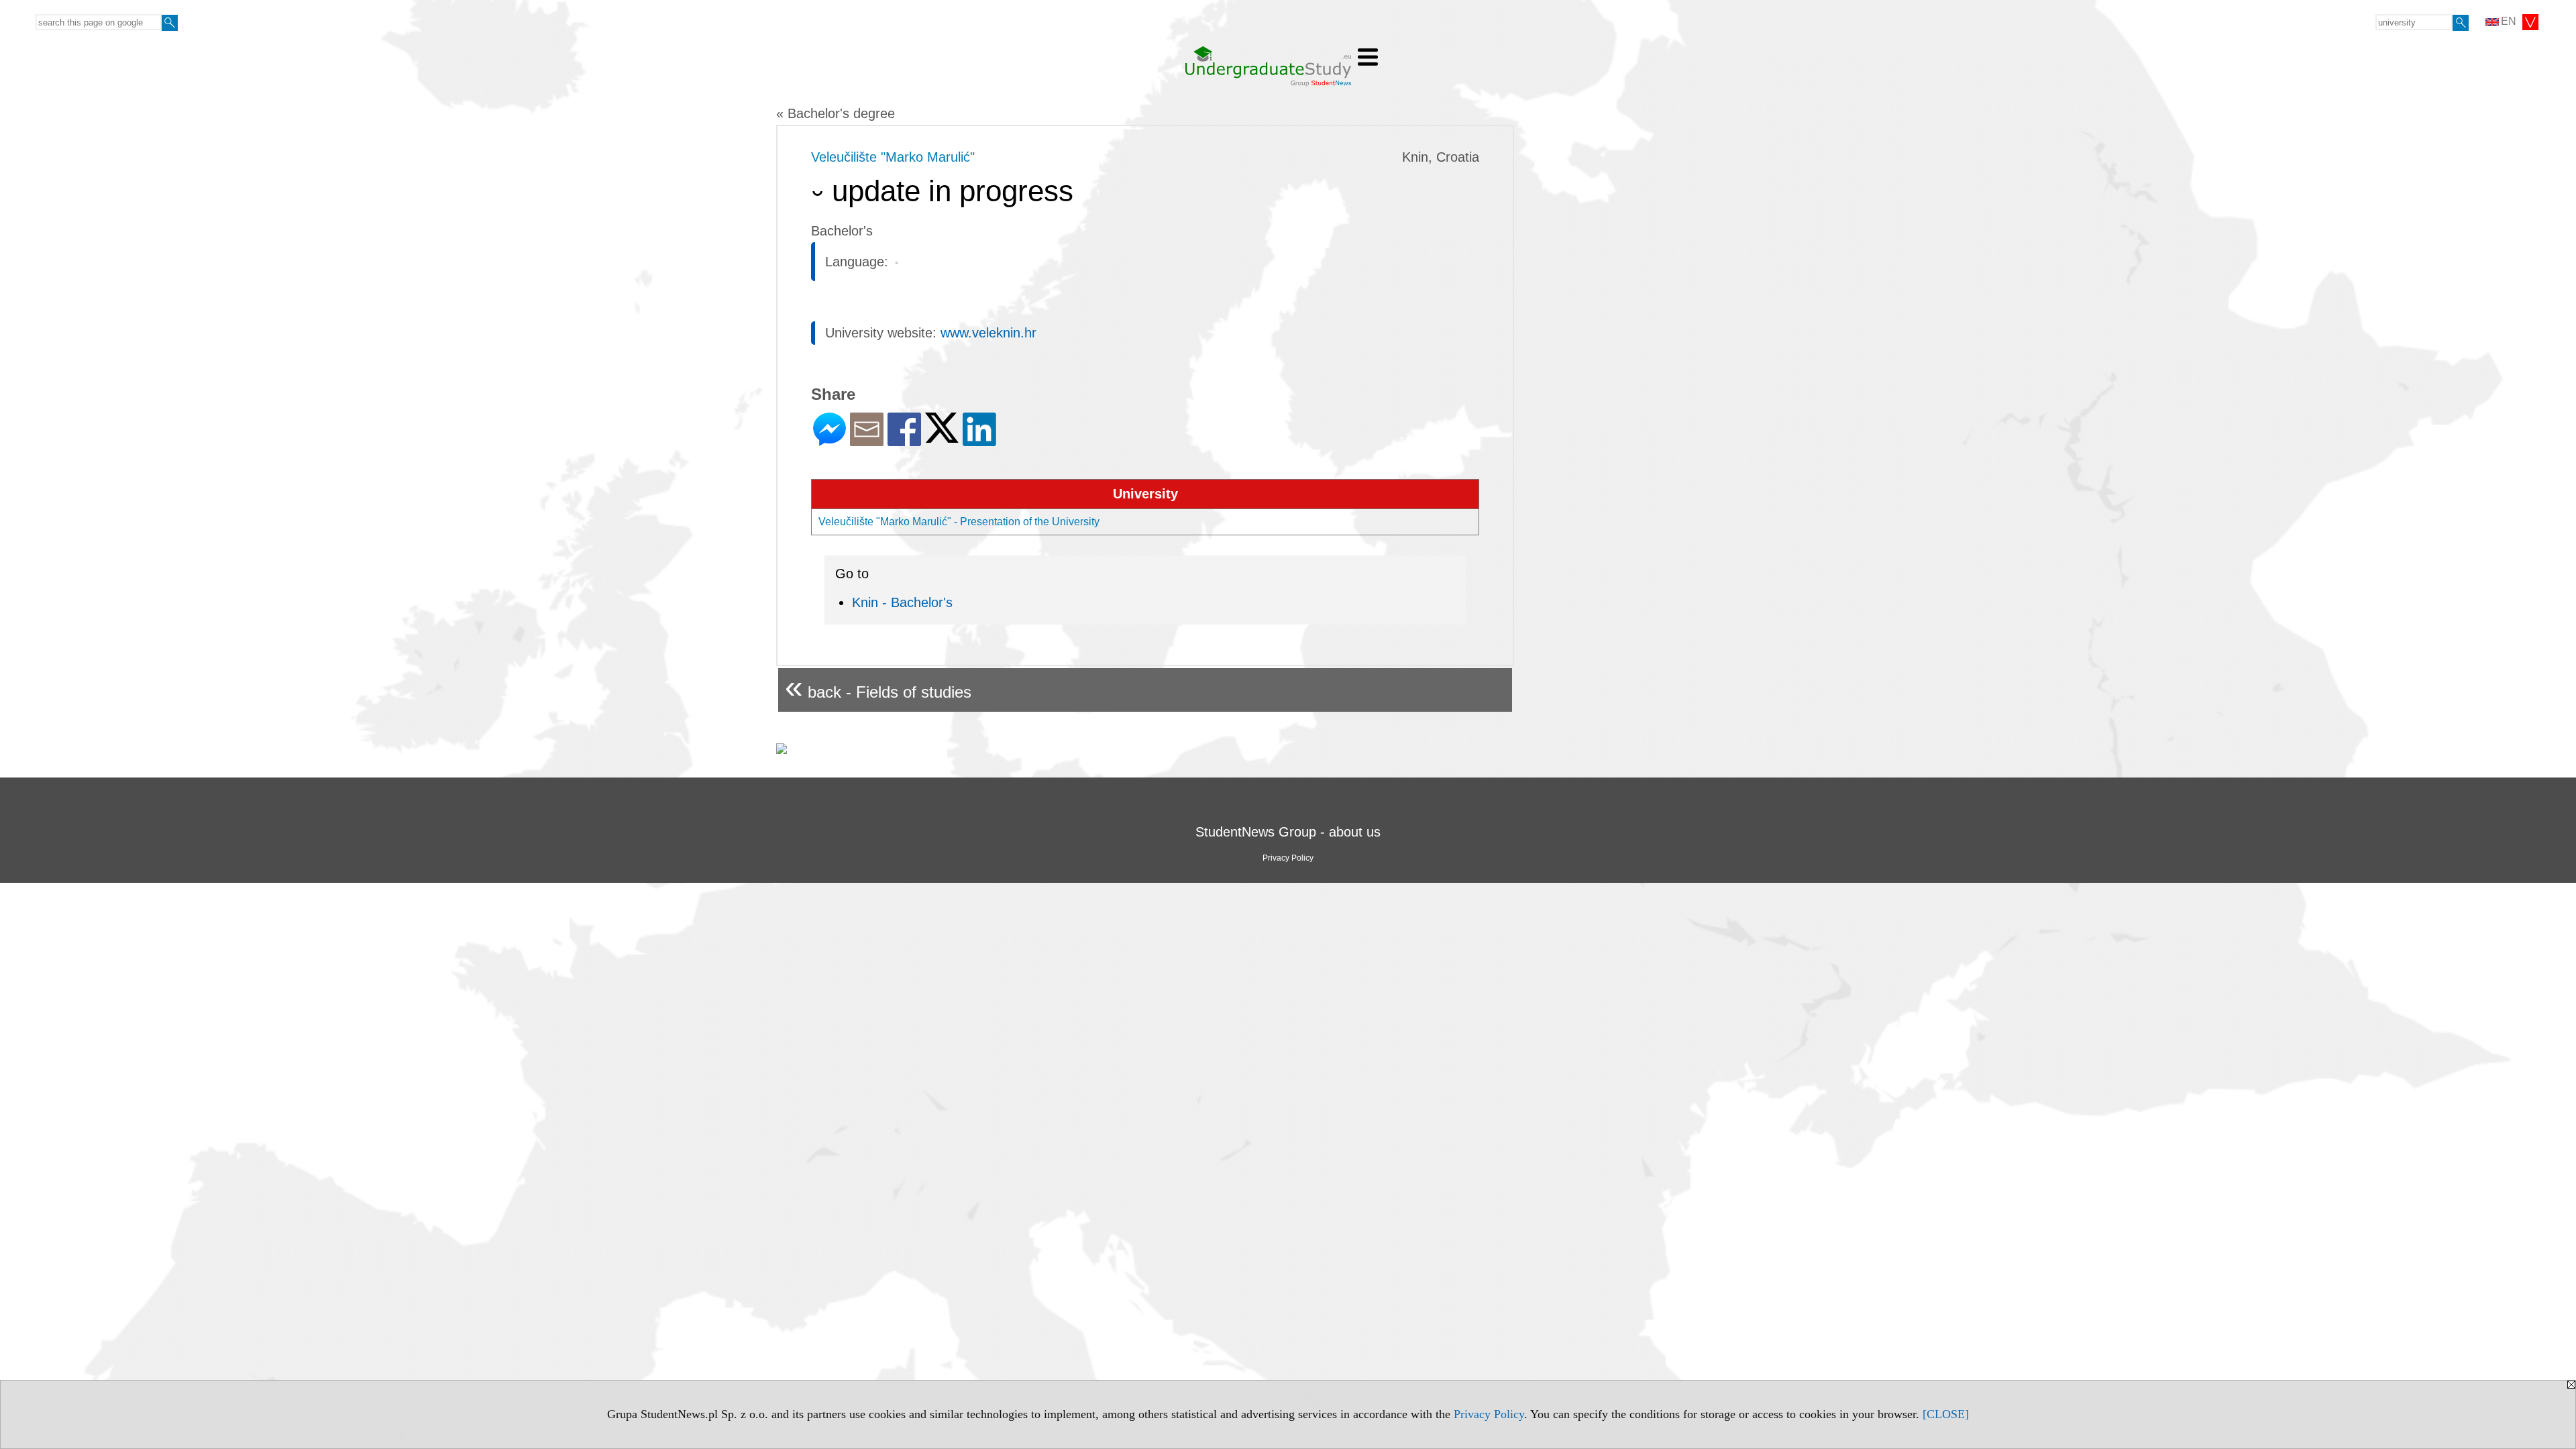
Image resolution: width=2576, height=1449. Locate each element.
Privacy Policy (1489, 1414)
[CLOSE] (1946, 1414)
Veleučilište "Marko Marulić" (893, 157)
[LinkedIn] (979, 440)
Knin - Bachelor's (902, 602)
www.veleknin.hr (988, 333)
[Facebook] (904, 440)
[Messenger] (829, 440)
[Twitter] (942, 437)
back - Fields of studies (878, 687)
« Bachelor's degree (836, 113)
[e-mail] (867, 440)
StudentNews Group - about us (1288, 832)
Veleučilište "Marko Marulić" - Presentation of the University (959, 522)
